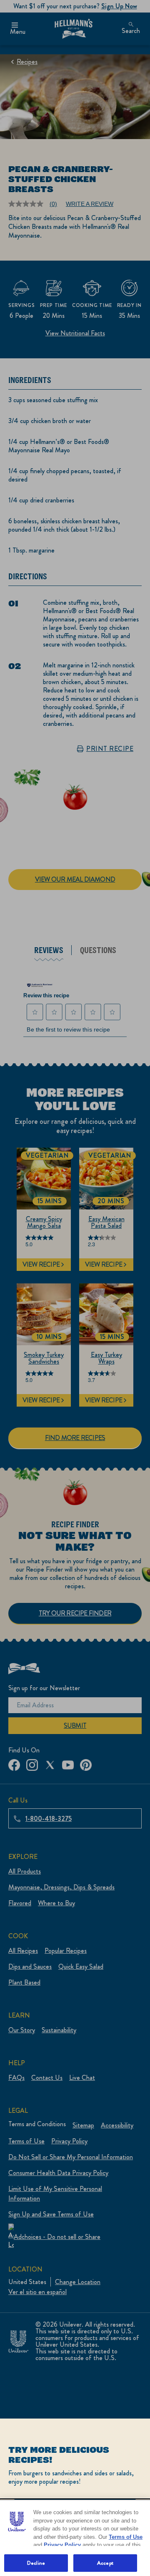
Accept (105, 2563)
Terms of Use (126, 2537)
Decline (36, 2563)
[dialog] (75, 2497)
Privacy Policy (62, 2545)
